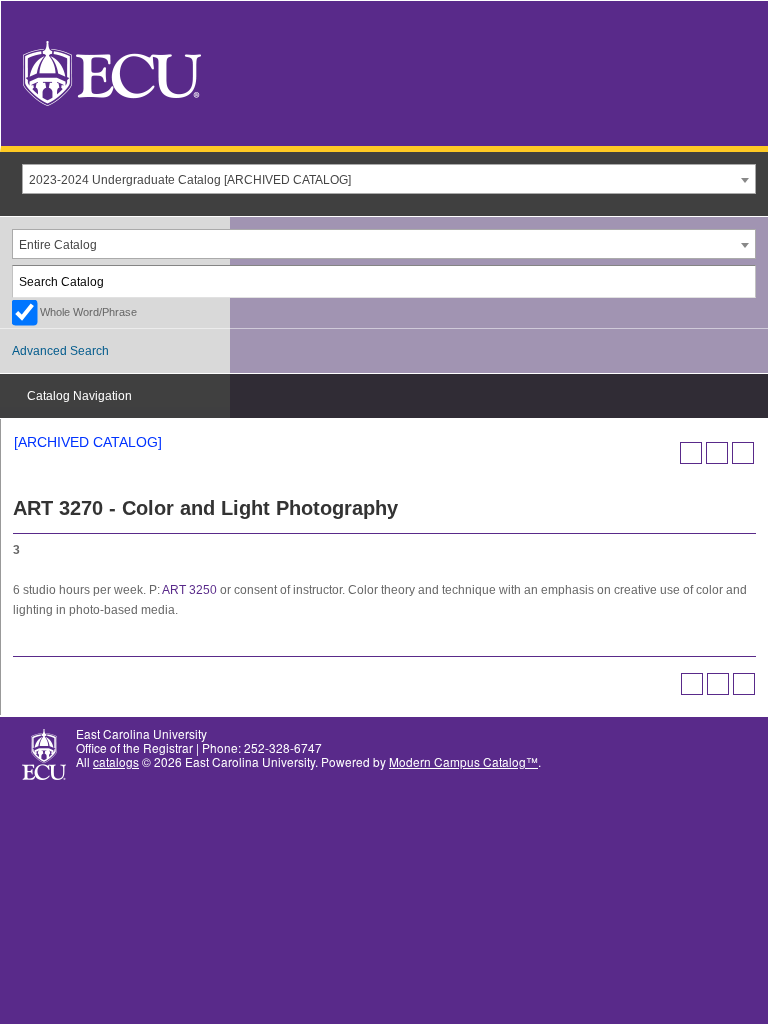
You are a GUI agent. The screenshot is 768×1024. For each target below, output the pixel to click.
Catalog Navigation (79, 396)
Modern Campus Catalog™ (463, 761)
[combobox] (389, 179)
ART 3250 (189, 590)
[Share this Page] (691, 453)
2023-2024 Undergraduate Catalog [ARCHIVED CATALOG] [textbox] (190, 180)
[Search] (741, 281)
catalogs (116, 761)
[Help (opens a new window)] (743, 453)
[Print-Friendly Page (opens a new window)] (717, 453)
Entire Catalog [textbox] (58, 245)
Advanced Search (60, 351)
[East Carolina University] (112, 71)
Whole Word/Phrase (88, 312)
